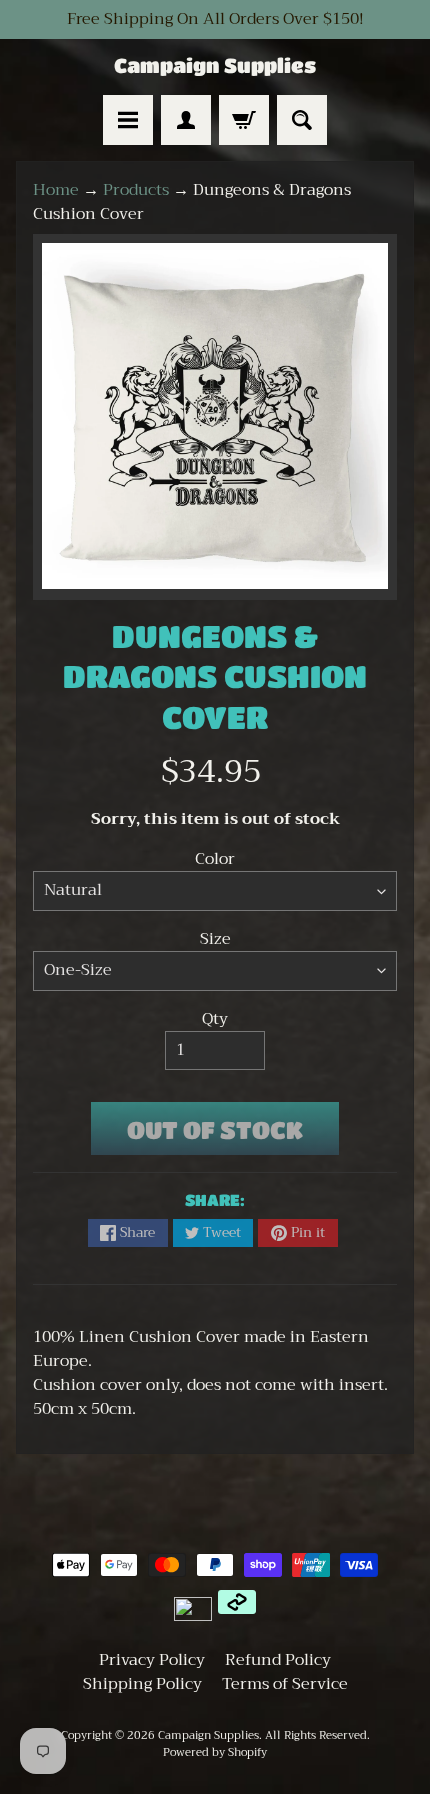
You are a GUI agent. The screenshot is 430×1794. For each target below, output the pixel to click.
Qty (215, 1019)
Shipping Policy (142, 1684)
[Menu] (128, 120)
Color (215, 859)
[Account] (186, 120)
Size (215, 939)
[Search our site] (302, 120)
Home (56, 190)
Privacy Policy (152, 1660)
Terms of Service (285, 1684)
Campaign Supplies (215, 66)
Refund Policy (278, 1660)
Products (136, 190)
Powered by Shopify (215, 1752)
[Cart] (244, 120)
